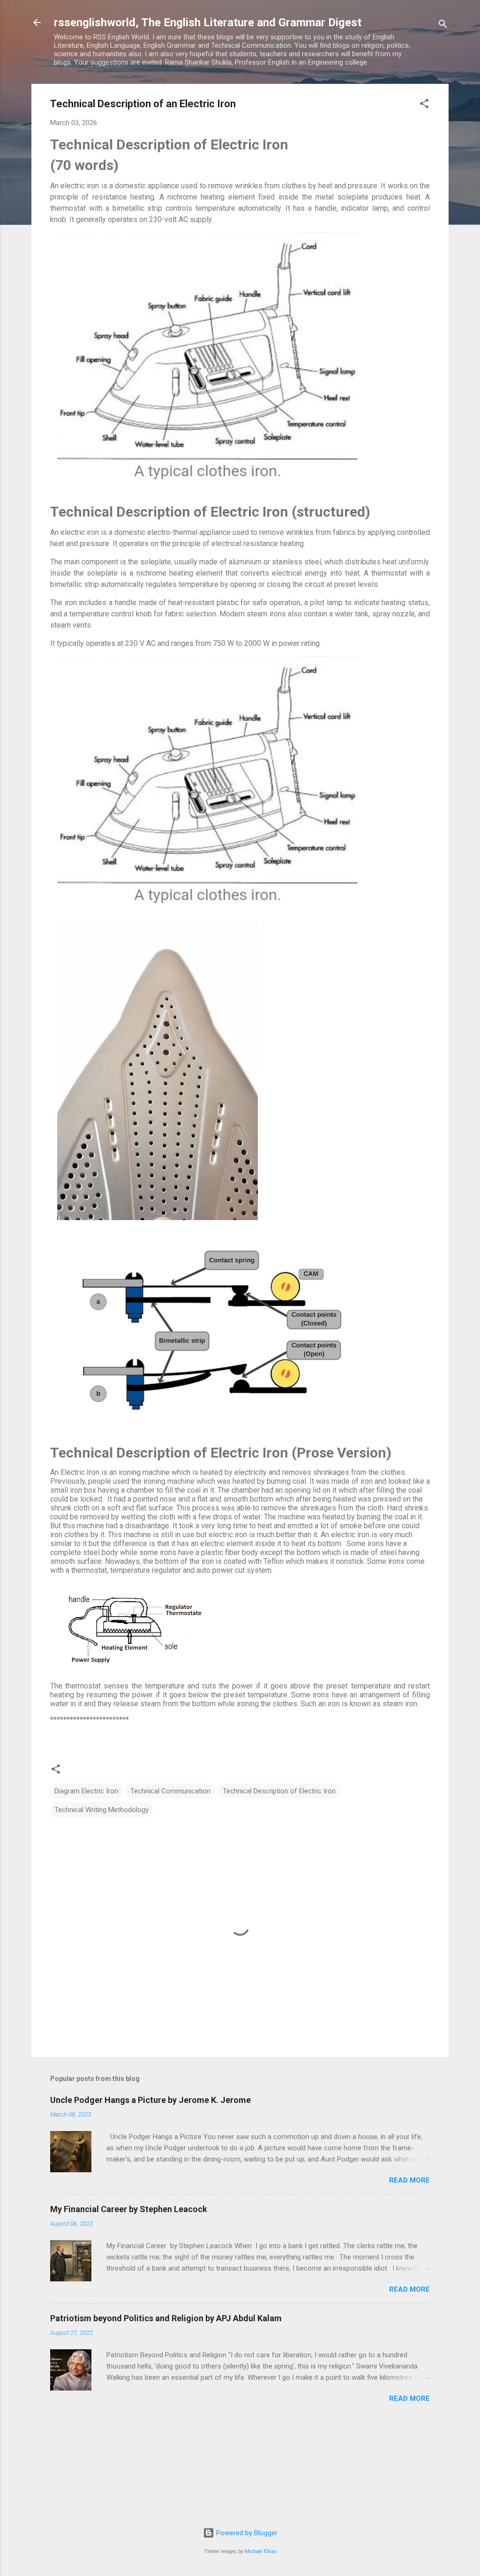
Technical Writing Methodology (101, 1810)
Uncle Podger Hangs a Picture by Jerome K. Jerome (150, 2100)
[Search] (443, 26)
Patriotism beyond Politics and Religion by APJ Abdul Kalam (166, 2318)
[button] (424, 105)
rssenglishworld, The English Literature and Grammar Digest (208, 22)
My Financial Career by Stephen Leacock (129, 2209)
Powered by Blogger (246, 2533)
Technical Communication (170, 1791)
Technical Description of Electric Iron (279, 1791)
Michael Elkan (261, 2551)
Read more (409, 2180)
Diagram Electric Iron (86, 1791)
